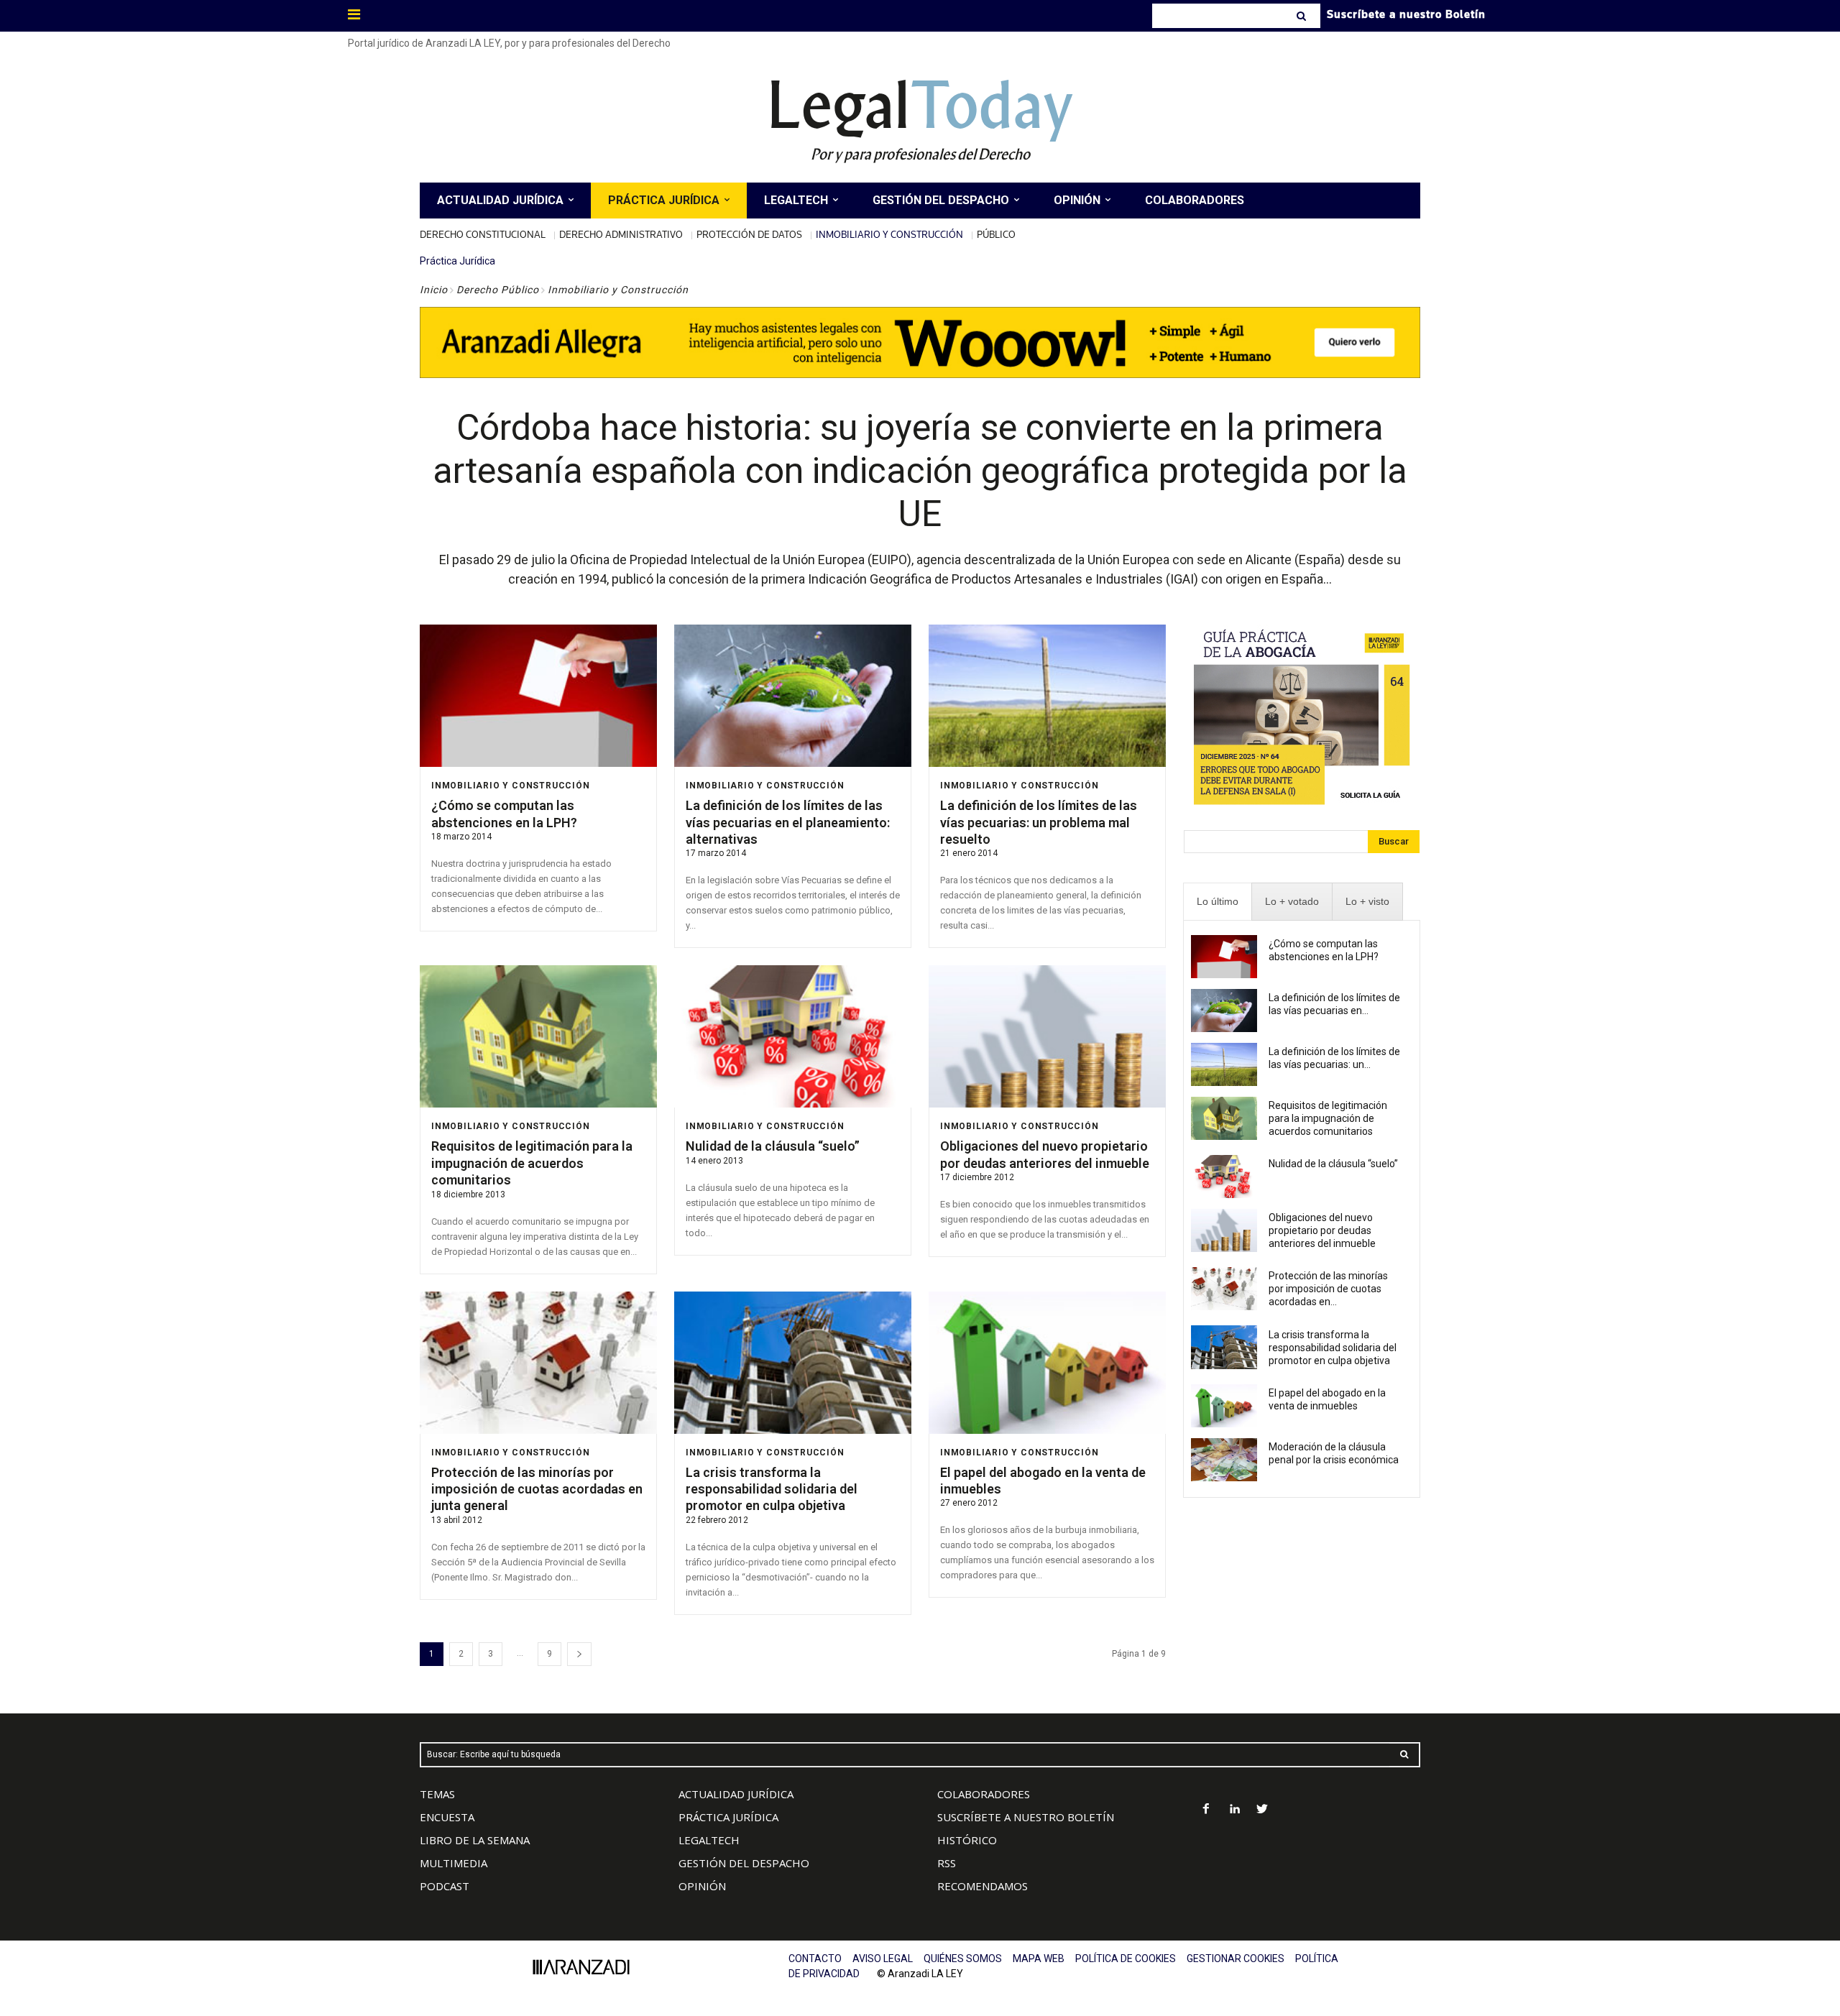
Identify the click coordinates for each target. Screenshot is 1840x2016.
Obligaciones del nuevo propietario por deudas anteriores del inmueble (1322, 1230)
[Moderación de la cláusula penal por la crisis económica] (1224, 1460)
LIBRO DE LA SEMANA (475, 1840)
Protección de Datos (749, 234)
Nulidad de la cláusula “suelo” (773, 1146)
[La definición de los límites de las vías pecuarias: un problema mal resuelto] (1047, 696)
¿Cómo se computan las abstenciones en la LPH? (504, 814)
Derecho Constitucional (483, 234)
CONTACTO (815, 1959)
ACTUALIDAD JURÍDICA (736, 1794)
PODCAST (445, 1886)
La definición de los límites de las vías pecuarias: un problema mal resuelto (1039, 822)
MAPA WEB (1039, 1959)
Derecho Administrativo (621, 234)
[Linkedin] (1234, 1810)
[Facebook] (1206, 1810)
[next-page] (579, 1654)
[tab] (1218, 902)
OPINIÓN (702, 1886)
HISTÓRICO (967, 1840)
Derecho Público (498, 290)
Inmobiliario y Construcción (889, 234)
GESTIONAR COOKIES (1236, 1959)
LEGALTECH (709, 1840)
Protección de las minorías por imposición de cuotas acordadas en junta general (537, 1489)
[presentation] (1218, 902)
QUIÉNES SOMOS (963, 1959)
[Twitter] (1262, 1810)
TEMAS (437, 1794)
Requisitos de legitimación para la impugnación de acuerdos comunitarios (532, 1163)
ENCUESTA (447, 1817)
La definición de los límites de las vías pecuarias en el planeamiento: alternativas (788, 822)
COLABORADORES (984, 1794)
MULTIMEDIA (454, 1863)
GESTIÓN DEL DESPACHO (744, 1863)
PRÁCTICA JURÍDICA (728, 1817)
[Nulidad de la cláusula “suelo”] (793, 1036)
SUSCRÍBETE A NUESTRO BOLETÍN (1026, 1817)
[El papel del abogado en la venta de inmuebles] (1047, 1363)
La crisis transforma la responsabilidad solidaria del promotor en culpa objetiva (772, 1489)
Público (996, 234)
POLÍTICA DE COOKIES (1126, 1959)
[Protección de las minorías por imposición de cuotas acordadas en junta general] (538, 1363)
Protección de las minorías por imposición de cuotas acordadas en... (1328, 1289)
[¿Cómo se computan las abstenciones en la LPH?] (538, 696)
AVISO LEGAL (883, 1959)
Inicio (434, 290)
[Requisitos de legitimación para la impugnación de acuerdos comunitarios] (538, 1036)
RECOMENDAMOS (983, 1886)
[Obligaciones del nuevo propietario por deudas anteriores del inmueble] (1047, 1036)
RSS (947, 1863)
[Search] (1303, 16)
